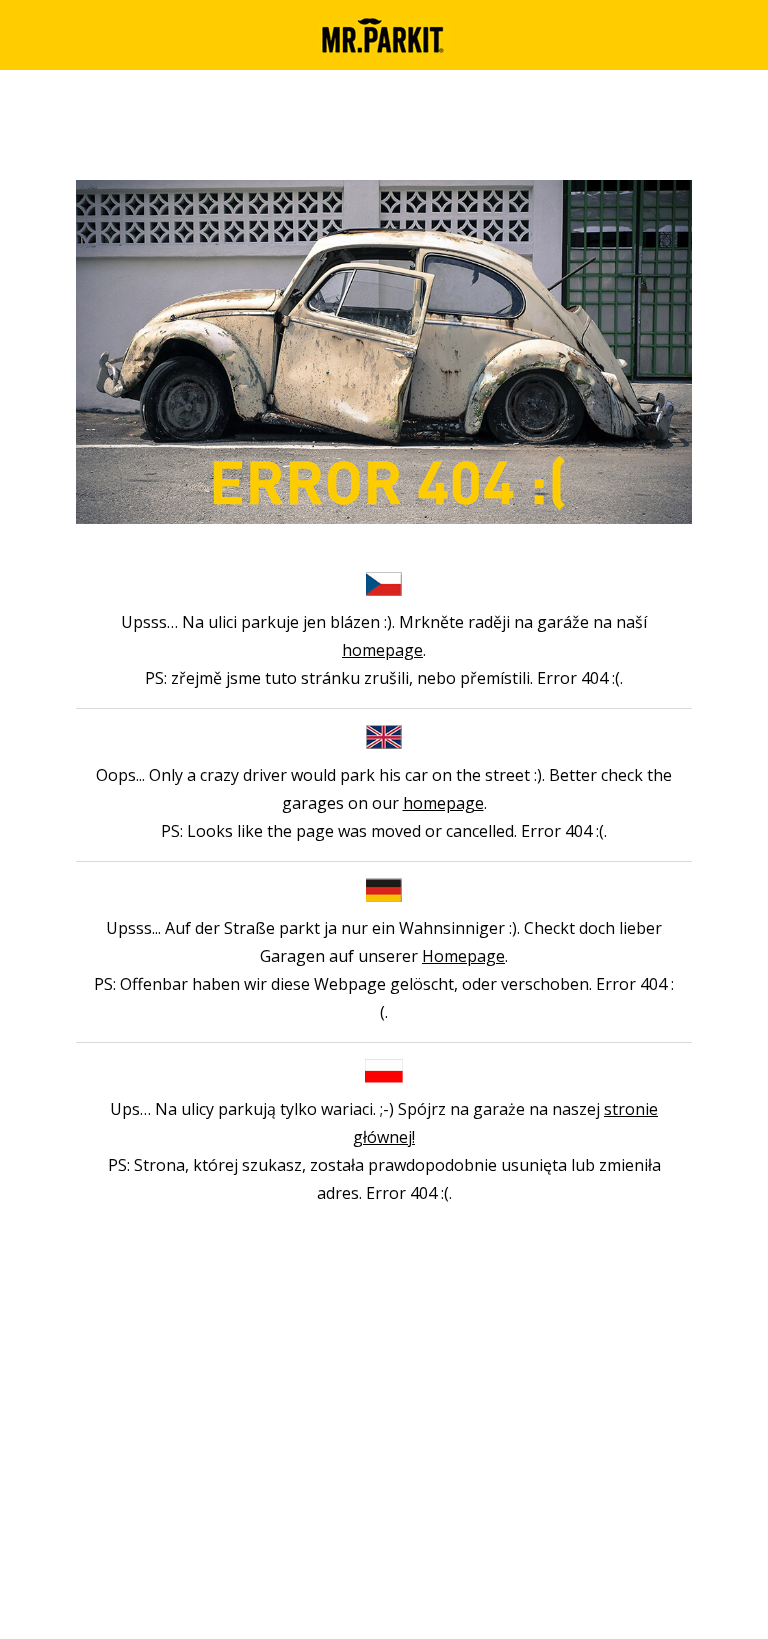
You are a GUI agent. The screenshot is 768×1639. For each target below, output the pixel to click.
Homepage (463, 956)
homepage (382, 650)
